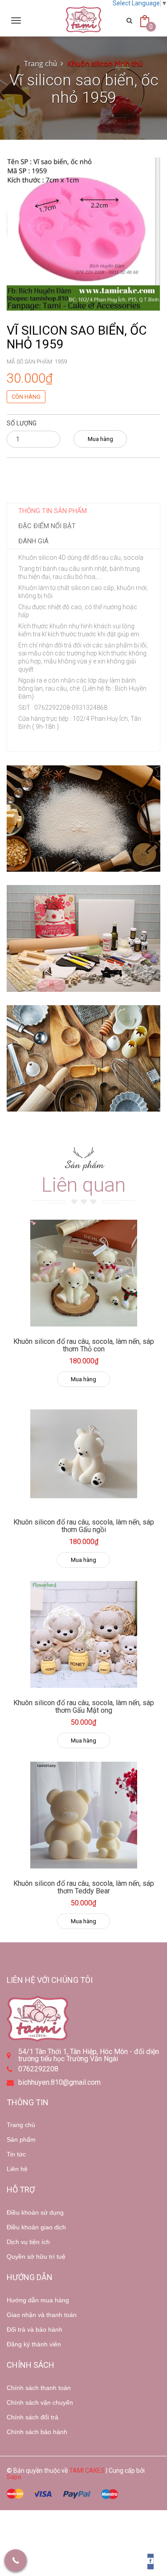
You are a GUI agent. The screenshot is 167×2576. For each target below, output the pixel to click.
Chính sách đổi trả (33, 2417)
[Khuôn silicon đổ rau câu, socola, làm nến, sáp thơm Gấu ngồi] (83, 1454)
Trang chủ (41, 64)
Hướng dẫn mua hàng (38, 2300)
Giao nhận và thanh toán (42, 2315)
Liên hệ (17, 2169)
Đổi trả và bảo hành (35, 2329)
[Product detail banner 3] (83, 1059)
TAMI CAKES (87, 2471)
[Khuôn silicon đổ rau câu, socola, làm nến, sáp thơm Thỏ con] (83, 1273)
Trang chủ (21, 2125)
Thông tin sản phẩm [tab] (53, 511)
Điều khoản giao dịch (36, 2227)
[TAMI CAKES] (83, 20)
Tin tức (16, 2154)
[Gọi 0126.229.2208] (16, 2560)
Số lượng (22, 423)
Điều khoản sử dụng (35, 2212)
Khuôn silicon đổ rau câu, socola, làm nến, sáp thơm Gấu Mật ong (84, 1707)
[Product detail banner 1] (83, 819)
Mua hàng (100, 439)
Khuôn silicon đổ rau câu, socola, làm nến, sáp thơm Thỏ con (84, 1345)
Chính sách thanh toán (39, 2388)
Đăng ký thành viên (34, 2344)
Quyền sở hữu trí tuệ (36, 2257)
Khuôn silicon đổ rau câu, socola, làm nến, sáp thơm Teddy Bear (84, 1887)
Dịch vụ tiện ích (28, 2242)
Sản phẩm (21, 2139)
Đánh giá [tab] (33, 541)
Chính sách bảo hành (37, 2432)
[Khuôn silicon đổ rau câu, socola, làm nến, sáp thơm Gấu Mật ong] (83, 1634)
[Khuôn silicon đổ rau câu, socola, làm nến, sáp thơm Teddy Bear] (83, 1815)
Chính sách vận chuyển (40, 2402)
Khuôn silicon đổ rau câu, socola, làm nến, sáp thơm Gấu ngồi (84, 1526)
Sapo (14, 2477)
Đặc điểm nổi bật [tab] (47, 526)
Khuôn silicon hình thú (105, 64)
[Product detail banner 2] (83, 938)
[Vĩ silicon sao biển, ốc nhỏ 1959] (83, 234)
